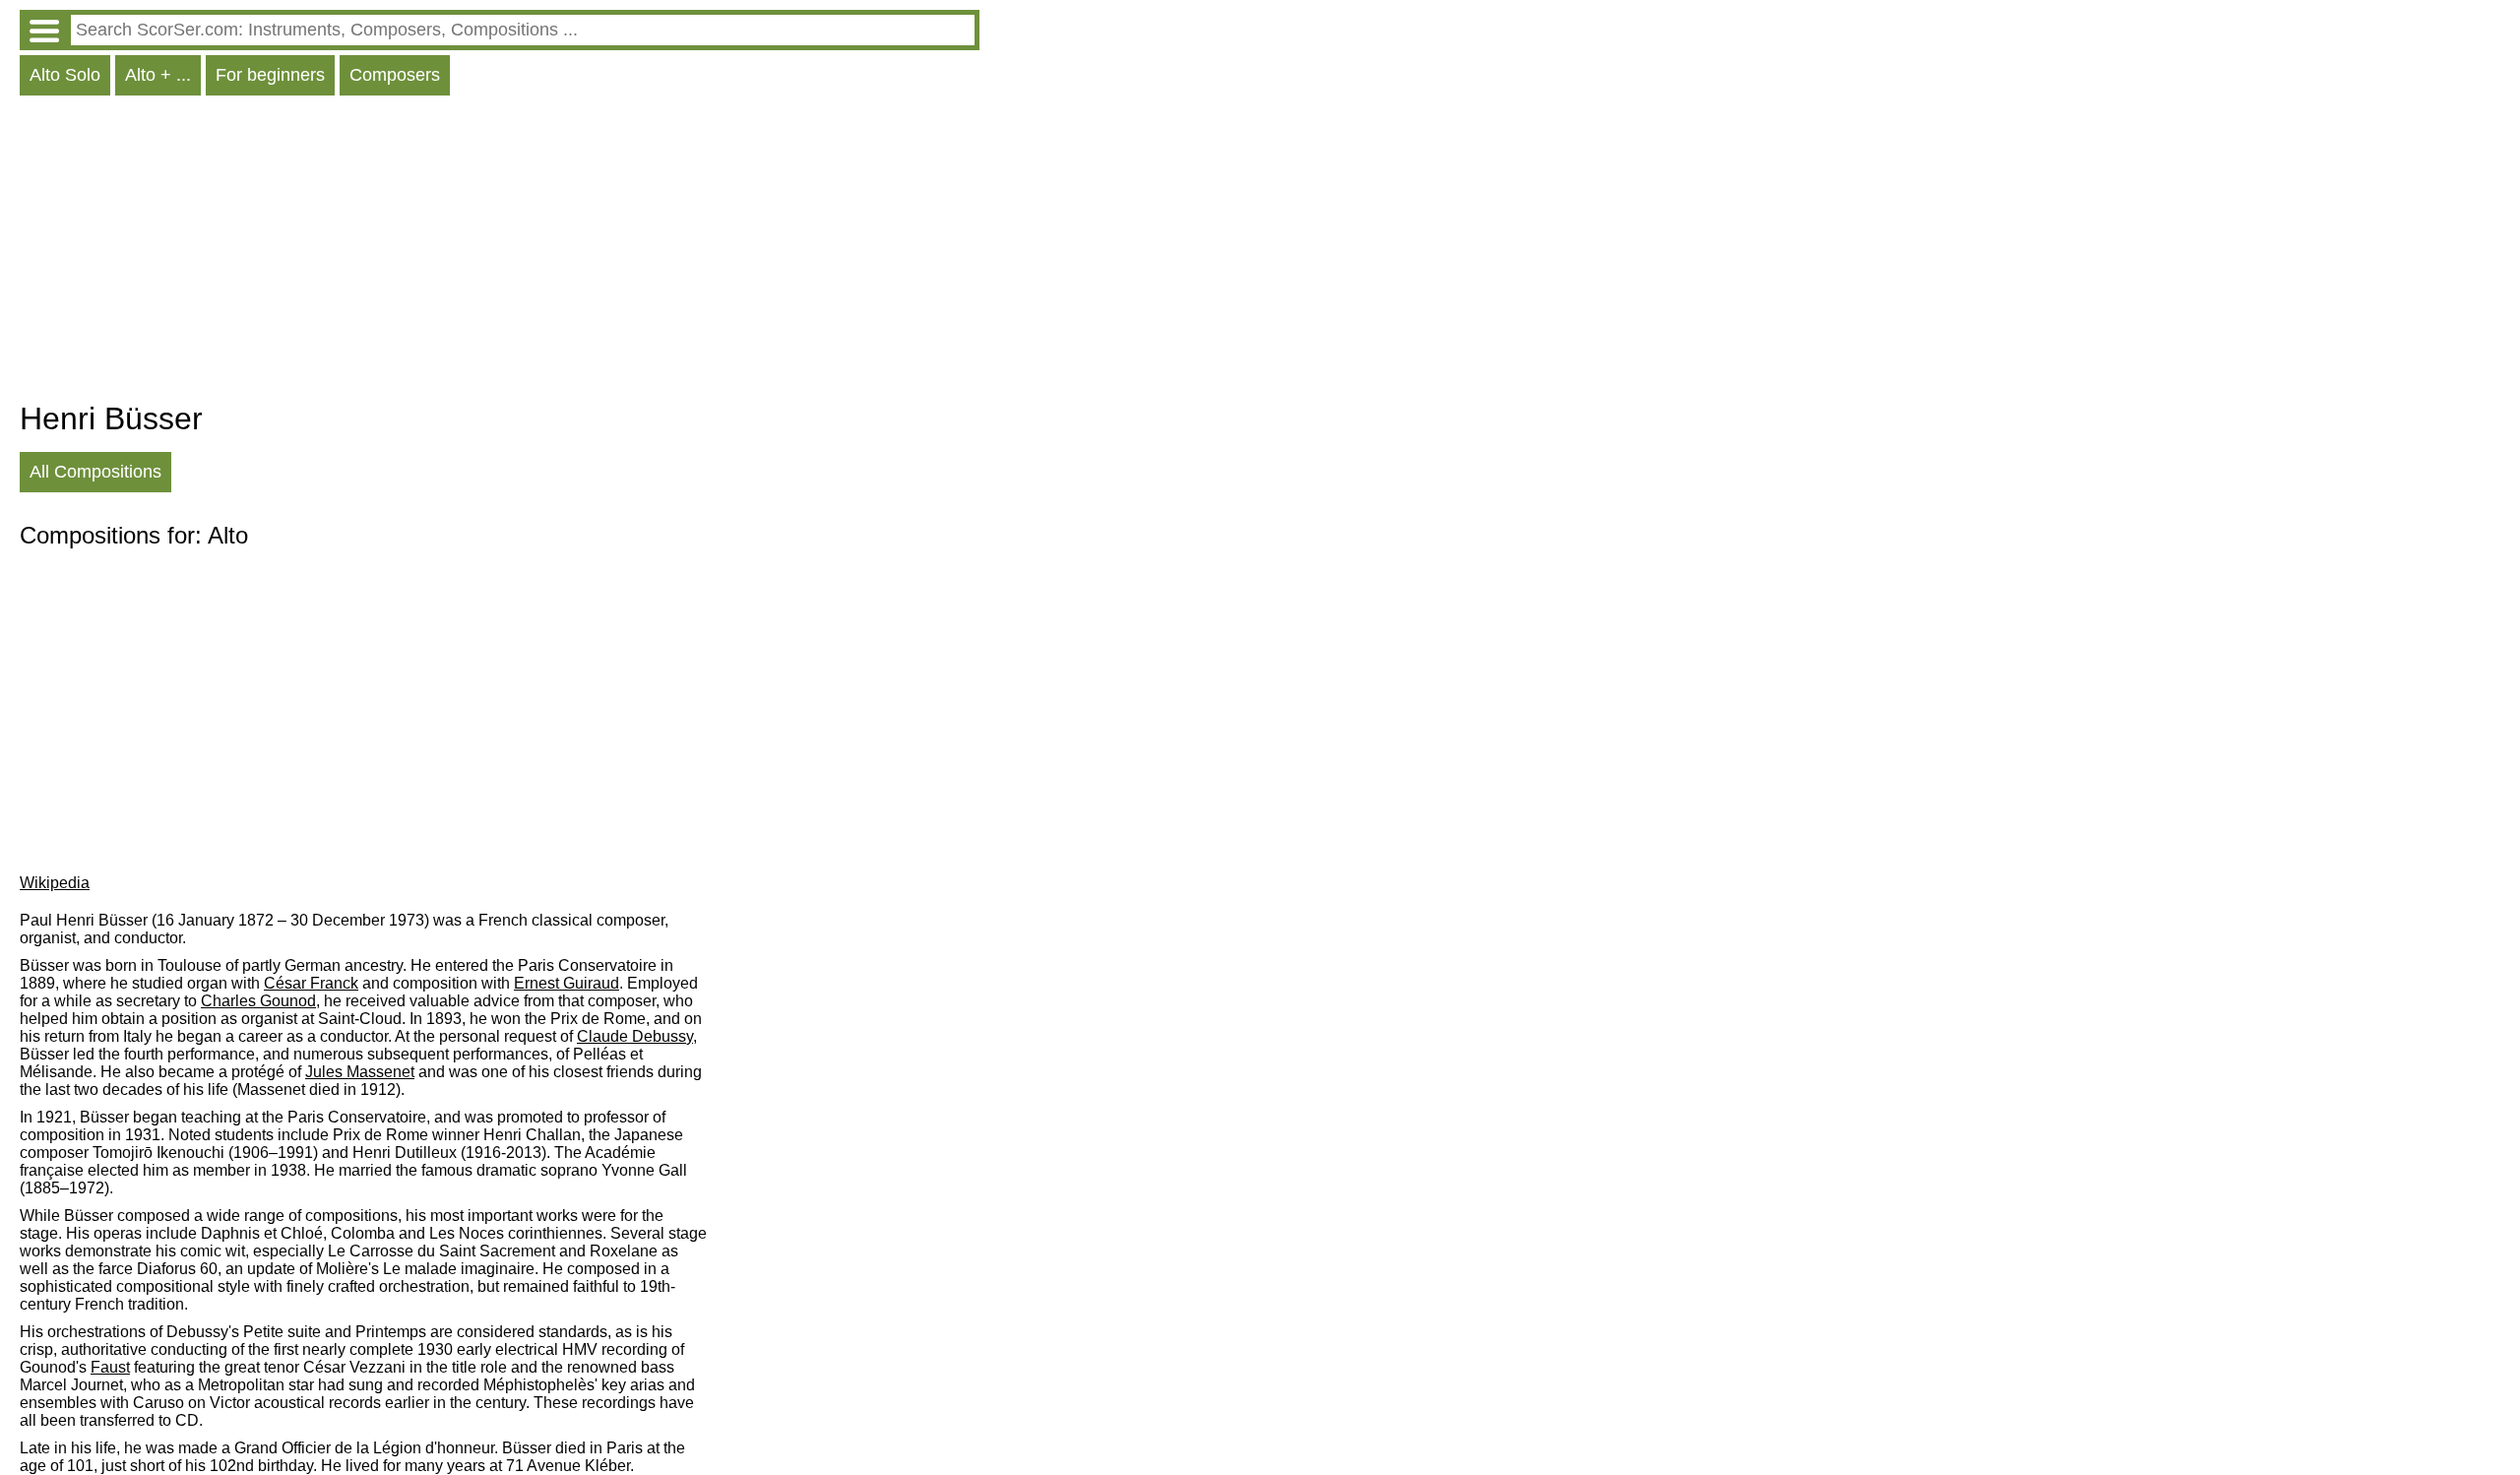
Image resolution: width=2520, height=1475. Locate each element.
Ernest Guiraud (567, 983)
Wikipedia (55, 883)
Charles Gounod (258, 1001)
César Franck (311, 983)
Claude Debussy (635, 1036)
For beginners (270, 75)
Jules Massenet (360, 1072)
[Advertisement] (500, 253)
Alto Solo (65, 75)
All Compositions (95, 472)
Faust (110, 1367)
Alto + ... (158, 75)
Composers (395, 75)
